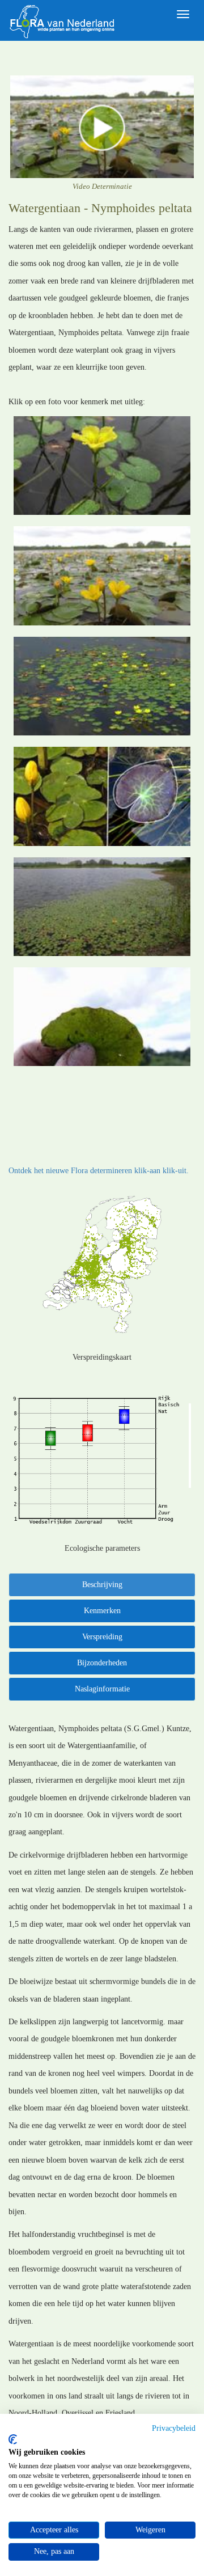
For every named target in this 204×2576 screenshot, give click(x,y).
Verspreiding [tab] (102, 1637)
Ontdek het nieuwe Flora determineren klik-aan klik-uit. (99, 1171)
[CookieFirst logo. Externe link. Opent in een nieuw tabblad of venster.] (13, 2439)
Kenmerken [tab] (102, 1611)
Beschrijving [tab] (102, 1585)
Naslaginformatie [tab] (102, 1689)
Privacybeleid (174, 2428)
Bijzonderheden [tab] (102, 1663)
